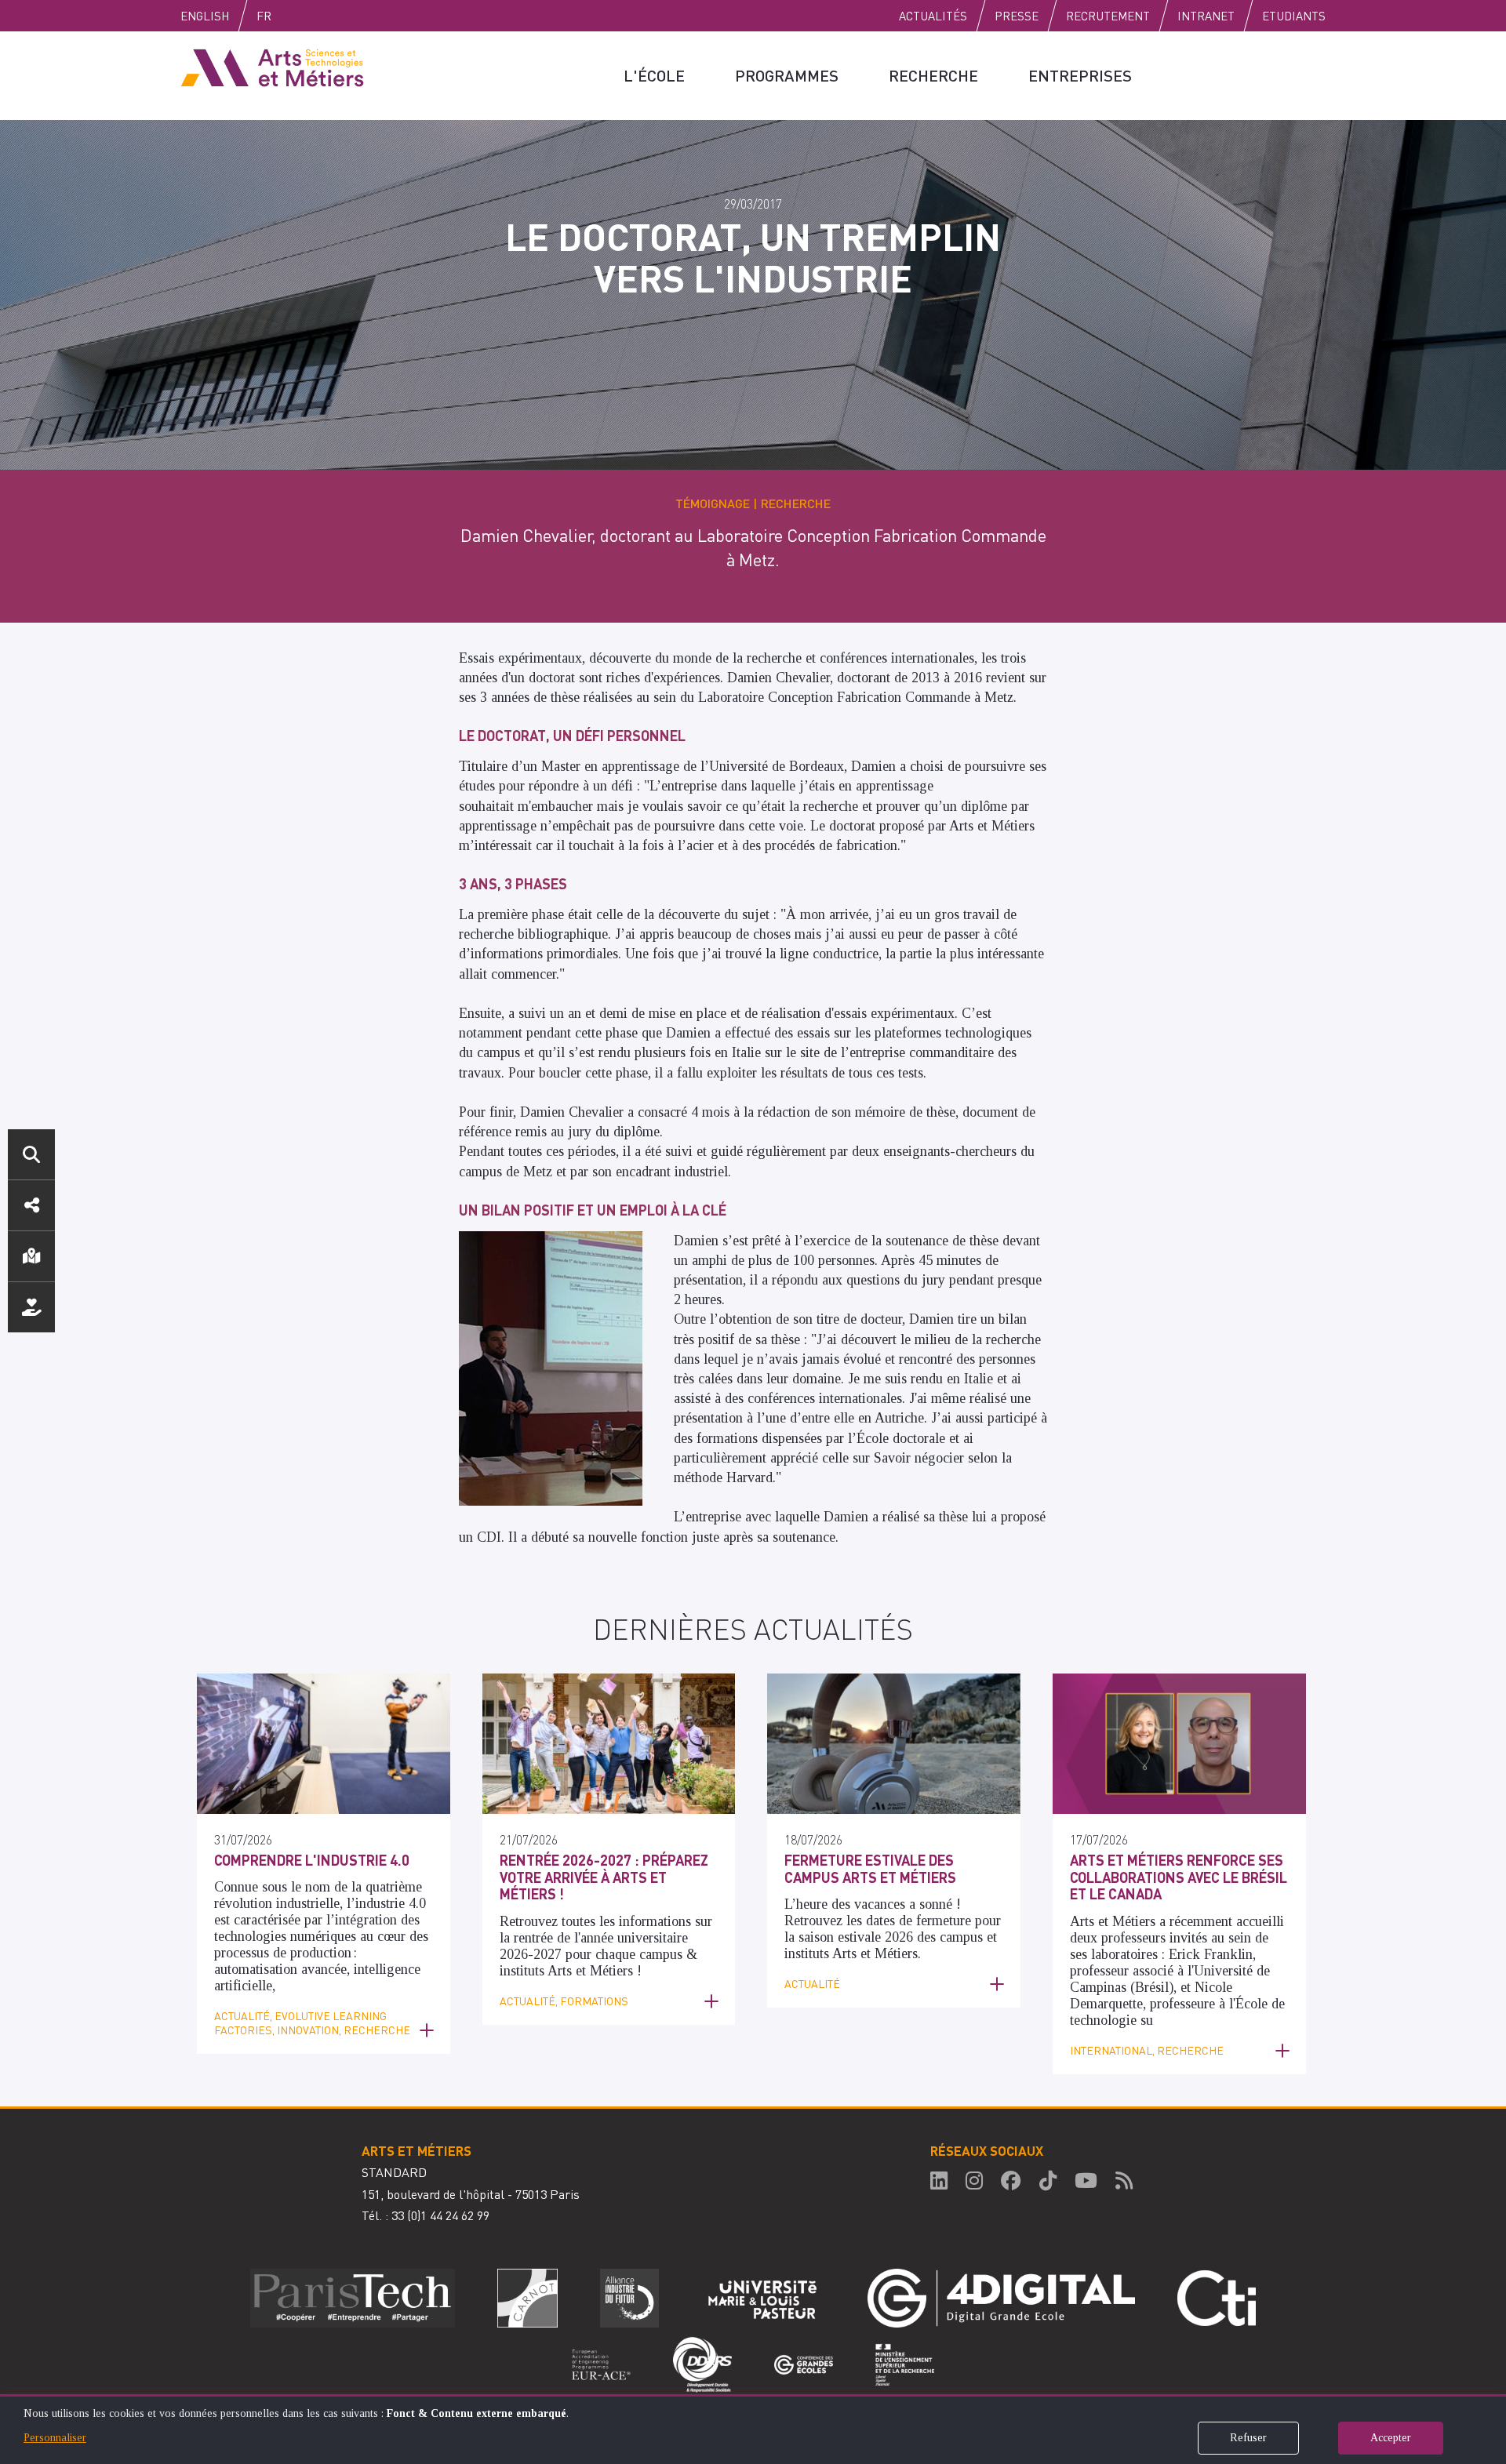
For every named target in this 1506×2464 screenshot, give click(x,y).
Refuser (1248, 2438)
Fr (264, 16)
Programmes (787, 75)
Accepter (1391, 2438)
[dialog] (753, 2429)
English (205, 16)
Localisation (31, 1256)
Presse (1017, 16)
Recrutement (1108, 16)
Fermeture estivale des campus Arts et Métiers (870, 1868)
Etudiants (1294, 16)
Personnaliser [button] (55, 2438)
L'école (654, 75)
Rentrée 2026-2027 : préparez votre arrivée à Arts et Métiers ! (604, 1877)
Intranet (1206, 16)
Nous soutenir (31, 1307)
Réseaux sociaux (31, 1205)
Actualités (933, 16)
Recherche (933, 75)
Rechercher (31, 1154)
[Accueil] (272, 67)
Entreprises (1080, 75)
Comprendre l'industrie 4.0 (312, 1860)
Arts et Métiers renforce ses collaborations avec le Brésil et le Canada (1179, 1877)
